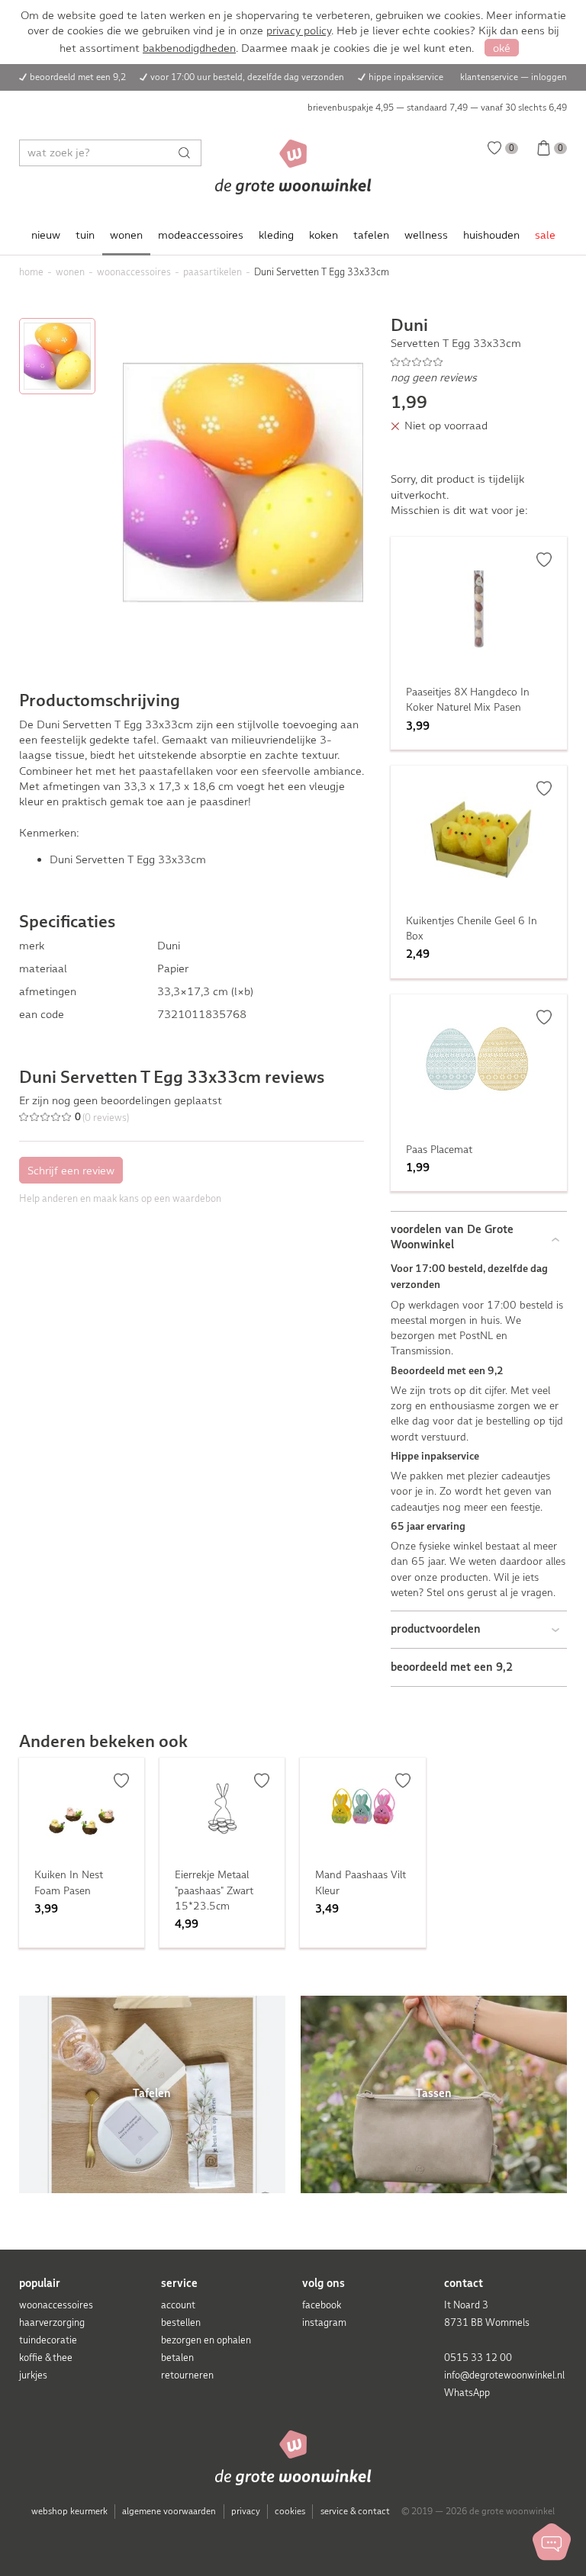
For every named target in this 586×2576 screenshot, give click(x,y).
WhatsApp (467, 2393)
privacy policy (299, 31)
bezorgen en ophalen (206, 2340)
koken (324, 235)
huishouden (491, 235)
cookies (290, 2511)
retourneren (187, 2375)
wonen (126, 235)
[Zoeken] (188, 153)
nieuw (46, 235)
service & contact (355, 2511)
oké (502, 48)
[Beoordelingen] (479, 361)
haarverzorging (52, 2322)
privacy (246, 2511)
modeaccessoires (201, 235)
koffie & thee (46, 2358)
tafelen (371, 235)
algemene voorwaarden (169, 2511)
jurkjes (33, 2375)
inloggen (549, 77)
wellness (426, 235)
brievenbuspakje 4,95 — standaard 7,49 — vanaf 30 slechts (437, 108)
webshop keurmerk (69, 2511)
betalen (177, 2358)
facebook (322, 2305)
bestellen (181, 2322)
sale (545, 235)
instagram (324, 2322)
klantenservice (489, 77)
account (178, 2305)
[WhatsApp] (552, 2542)
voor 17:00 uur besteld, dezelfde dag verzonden (247, 77)
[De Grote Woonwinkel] (293, 167)
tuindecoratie (48, 2340)
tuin (85, 235)
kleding (276, 235)
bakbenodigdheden (189, 48)
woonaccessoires (56, 2305)
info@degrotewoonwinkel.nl (504, 2375)
